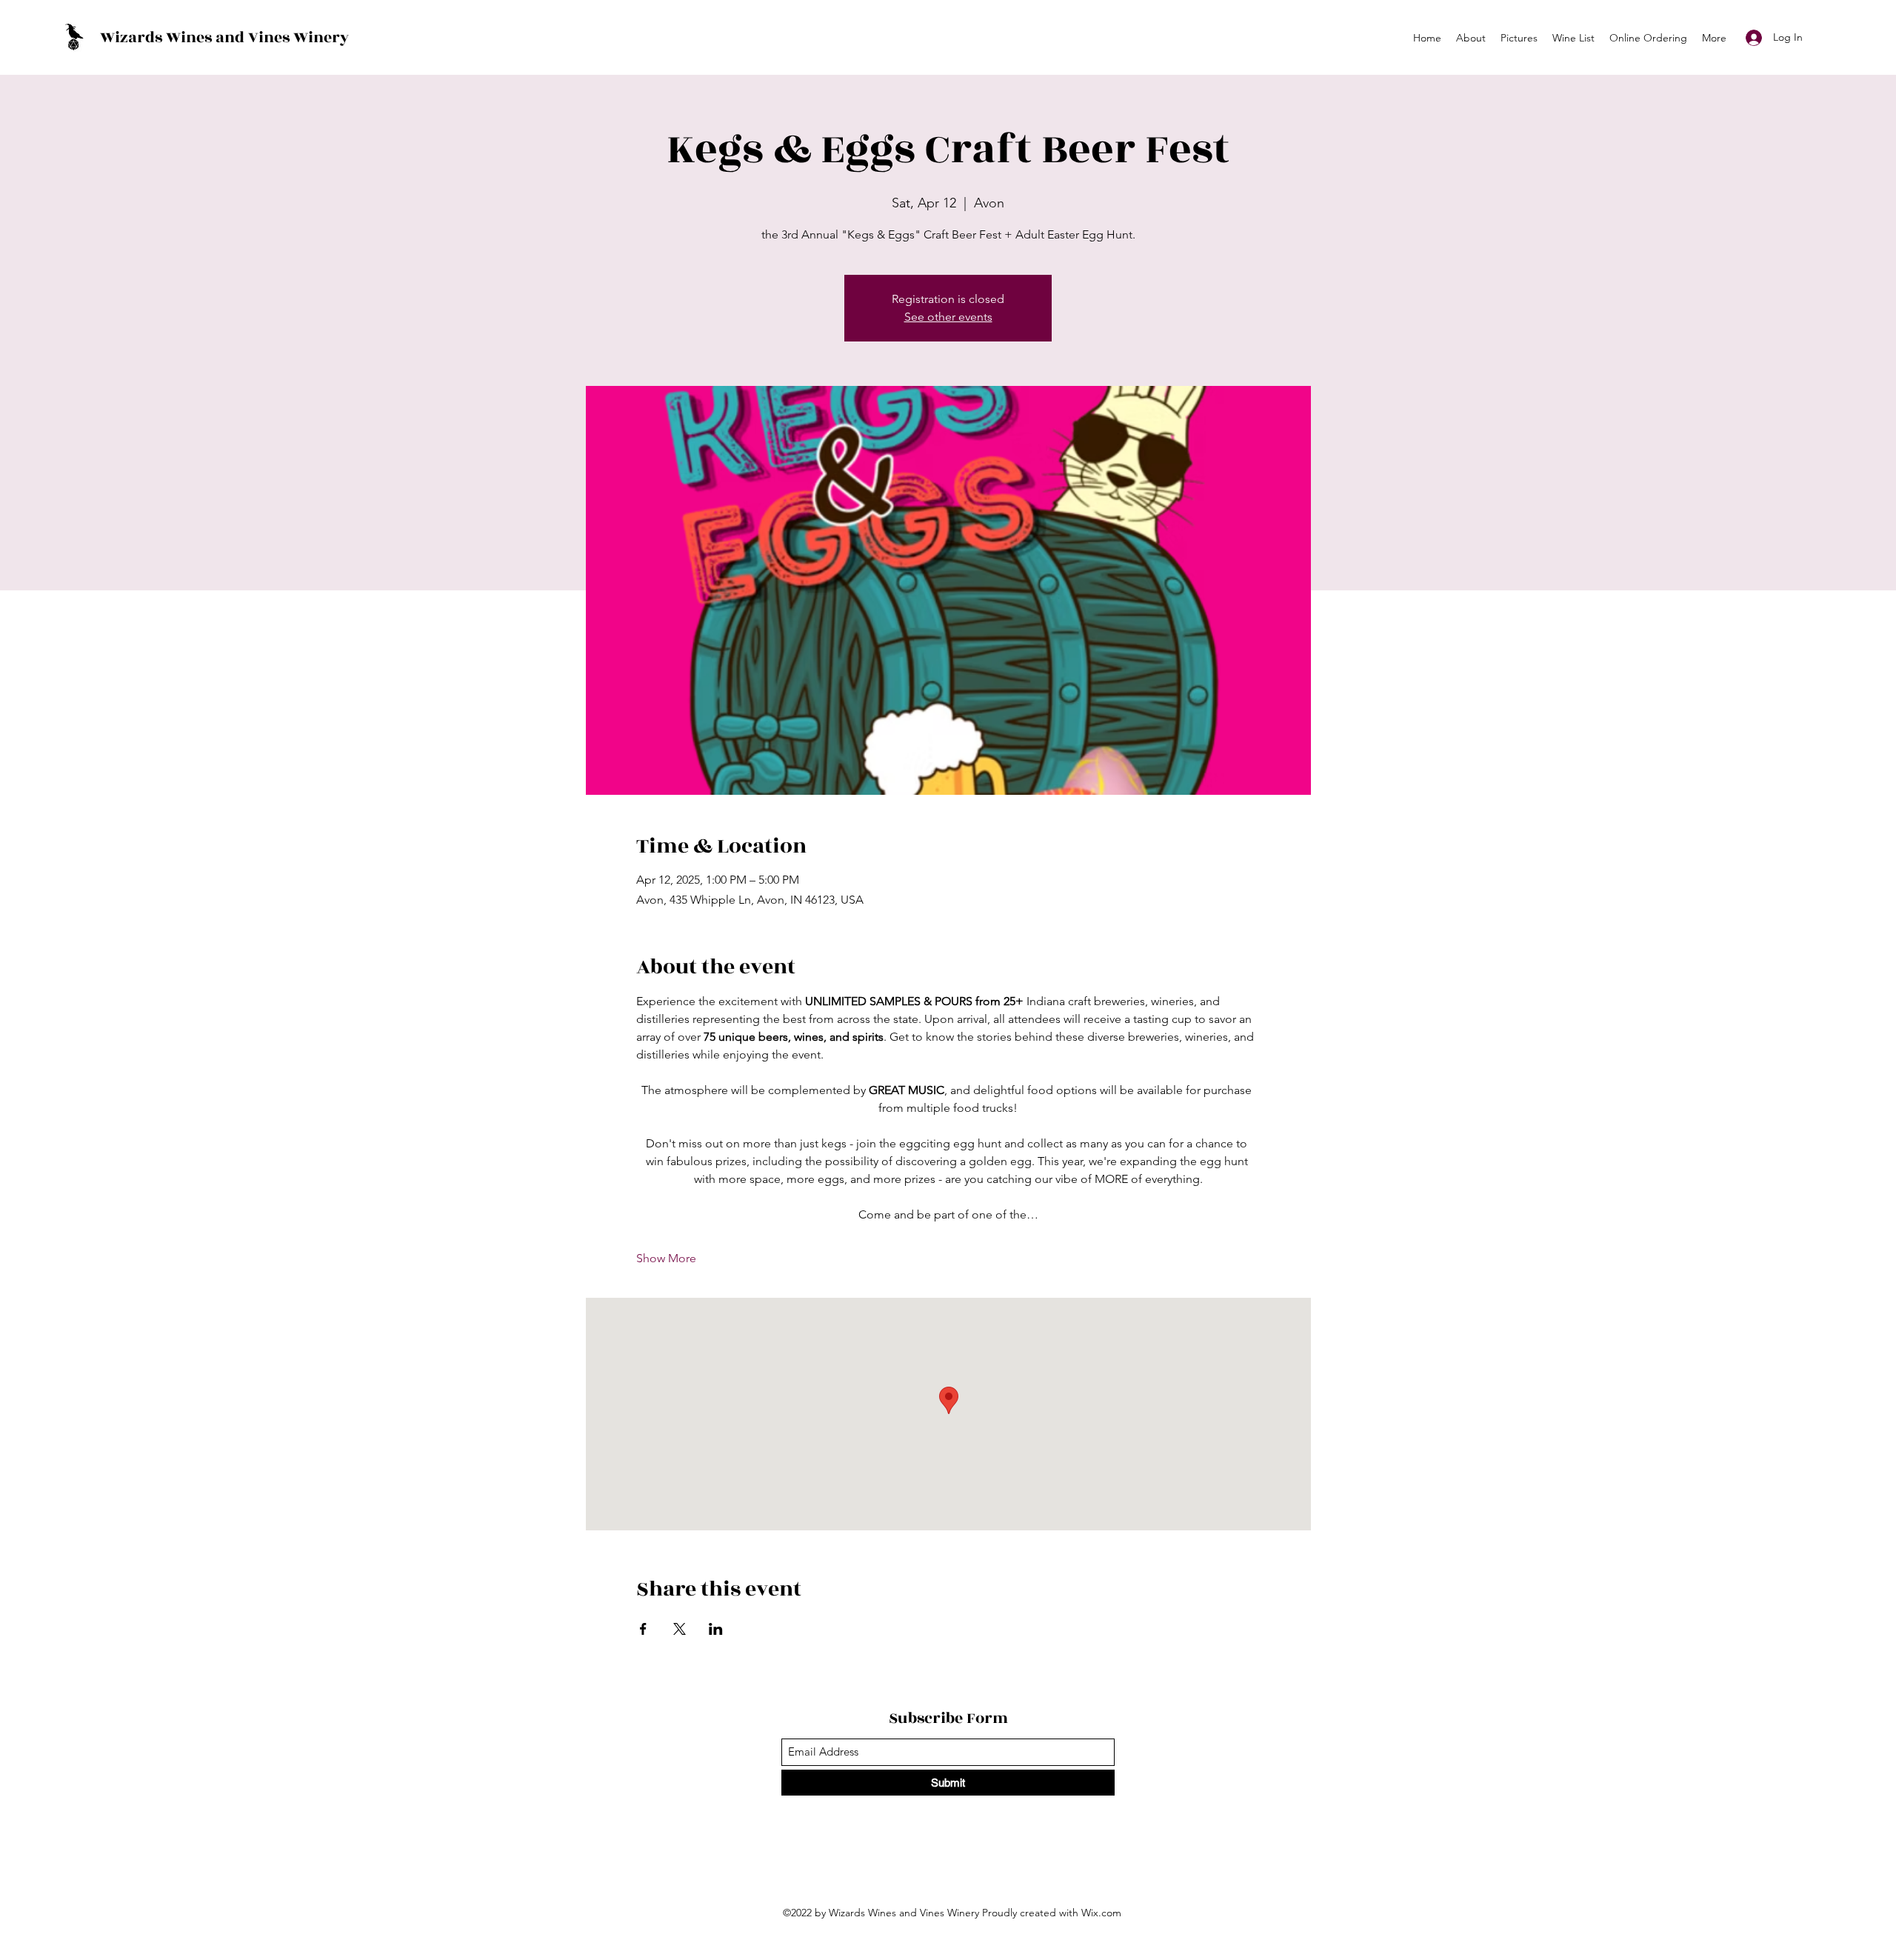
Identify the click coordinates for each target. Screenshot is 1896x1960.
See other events (948, 317)
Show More (666, 1258)
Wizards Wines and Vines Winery (224, 37)
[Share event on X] (680, 1629)
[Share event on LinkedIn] (716, 1629)
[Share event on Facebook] (643, 1629)
